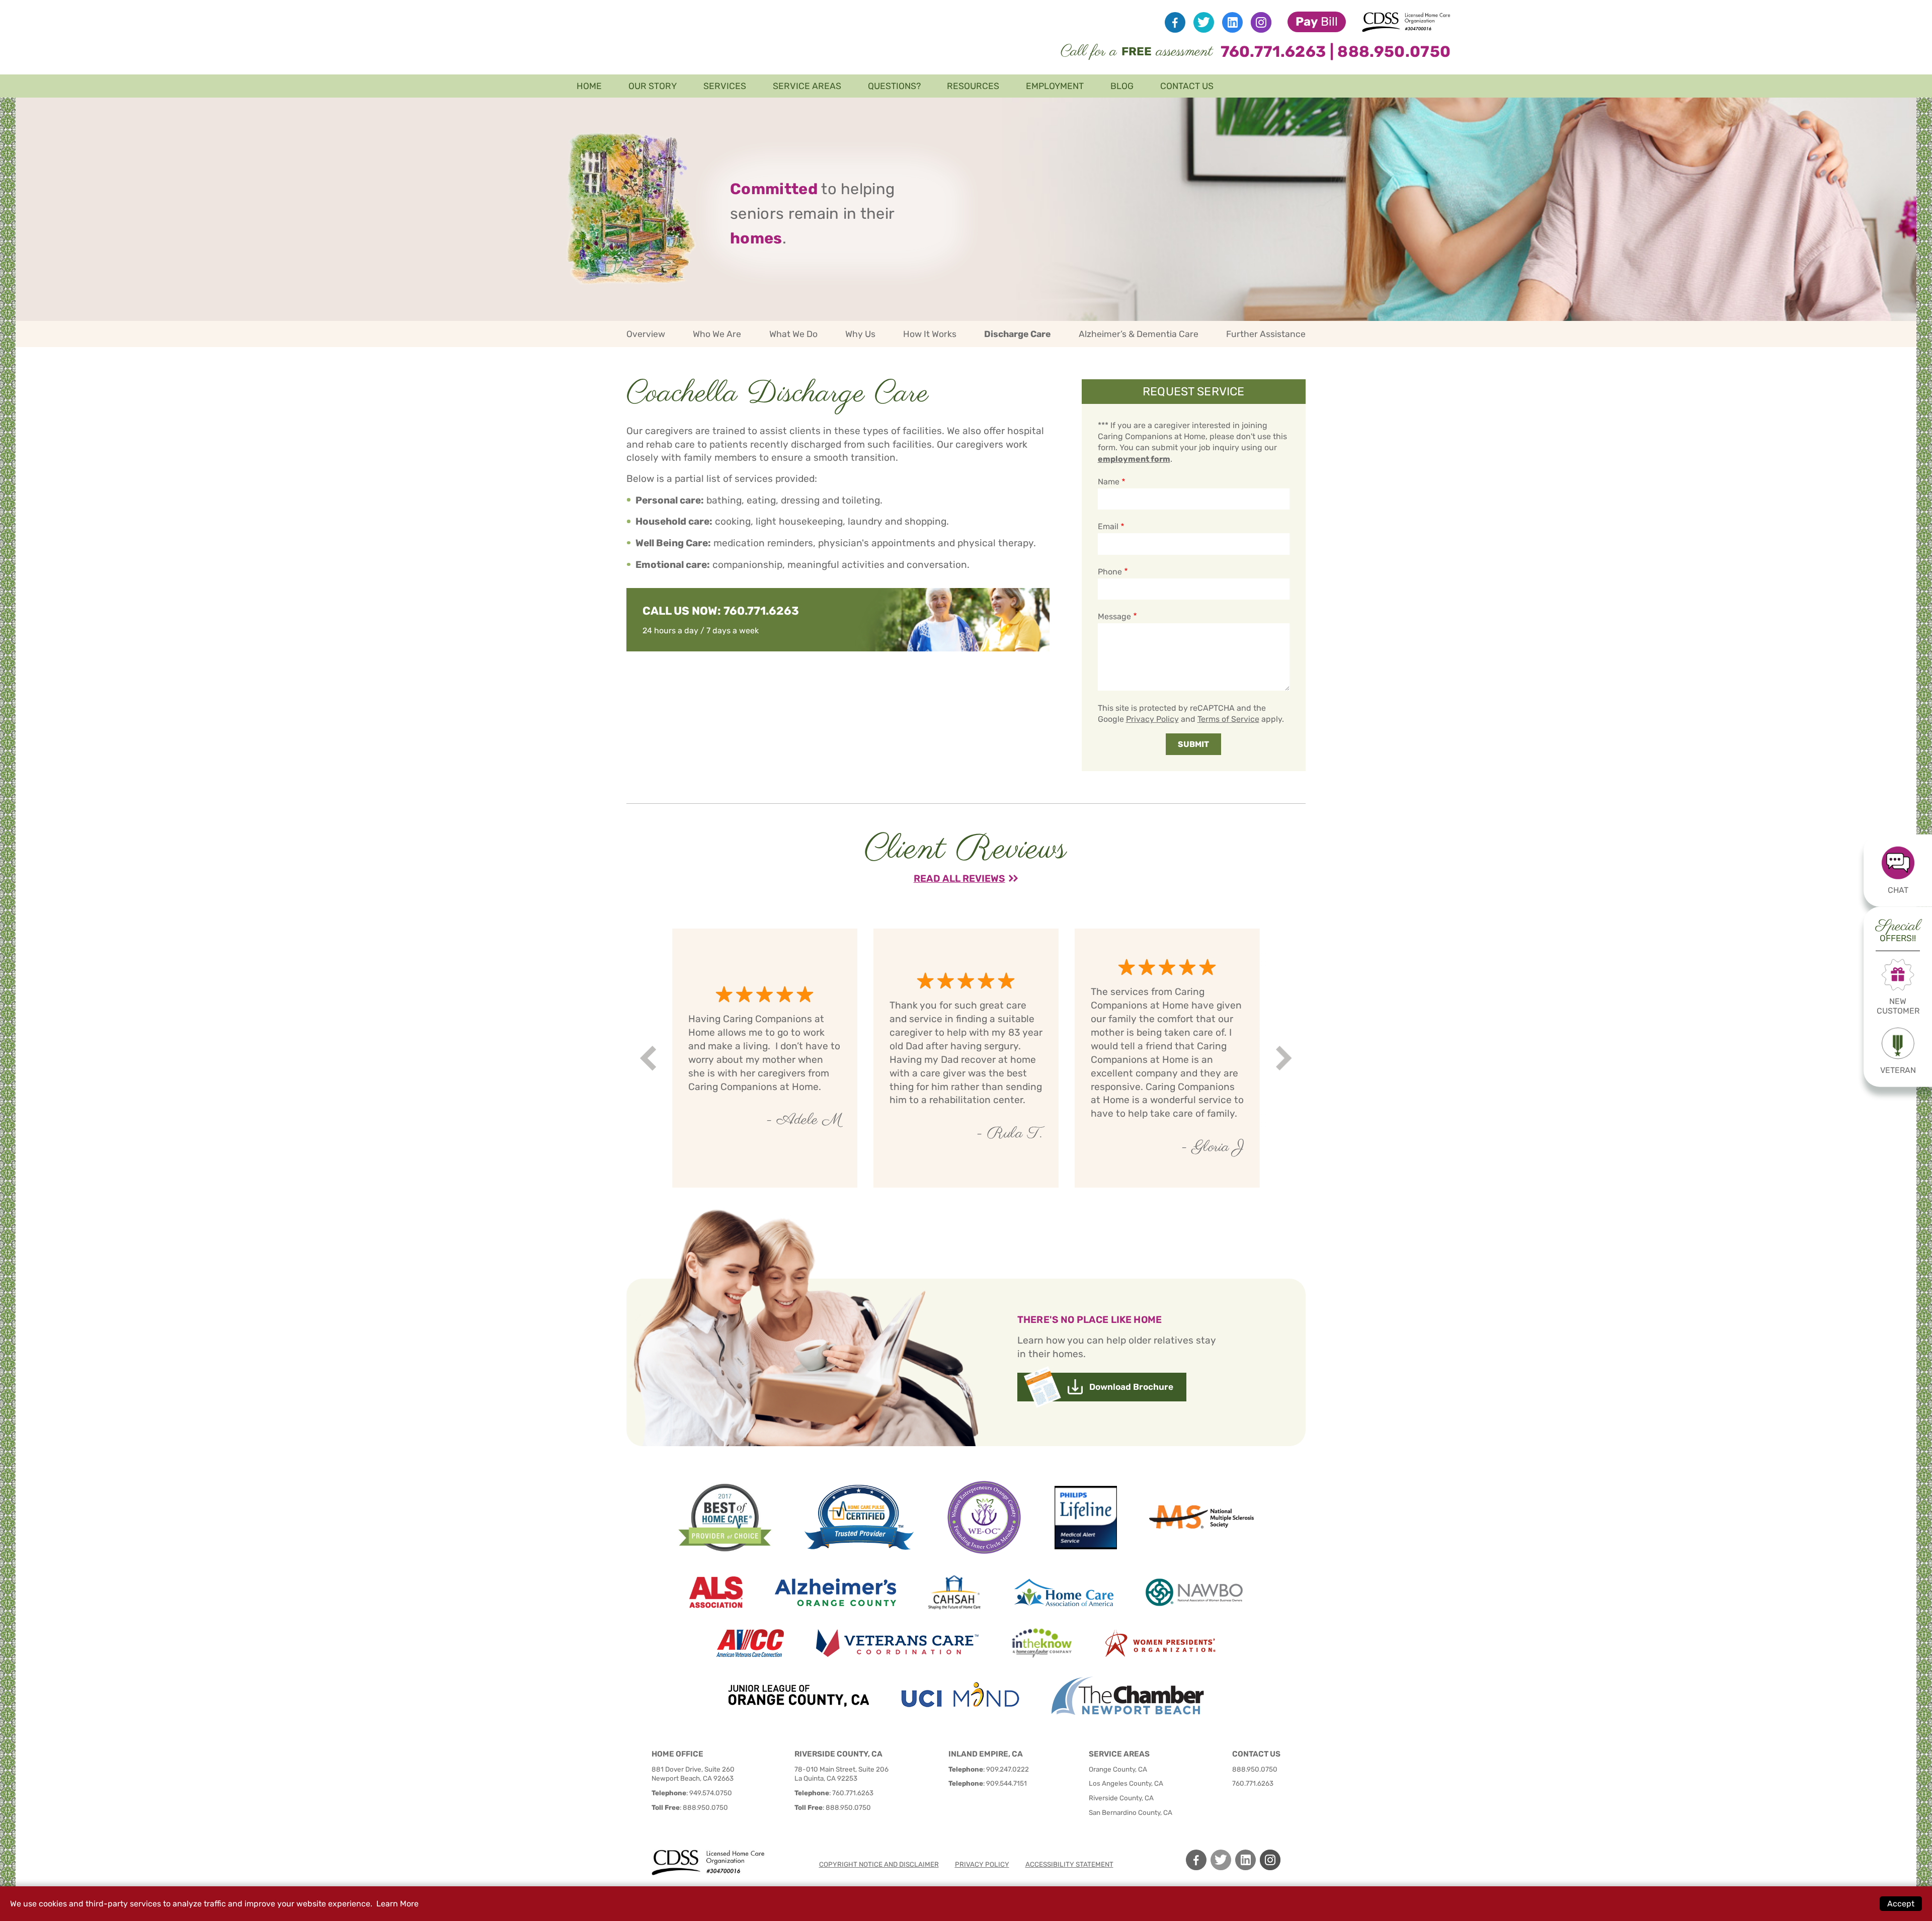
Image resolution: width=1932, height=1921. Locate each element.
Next (1285, 1058)
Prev (650, 1058)
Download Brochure (1131, 1387)
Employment (1055, 86)
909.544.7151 (1007, 1783)
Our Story (653, 86)
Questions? (894, 86)
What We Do (793, 334)
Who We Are (717, 334)
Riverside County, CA (1121, 1798)
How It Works (930, 334)
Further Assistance (1266, 334)
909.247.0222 (1008, 1769)
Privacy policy (982, 1864)
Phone (1110, 572)
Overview (646, 334)
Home (589, 86)
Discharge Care (1017, 334)
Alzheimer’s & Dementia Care (1139, 334)
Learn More (397, 1904)
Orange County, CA (1118, 1769)
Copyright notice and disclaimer (879, 1864)
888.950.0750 (1394, 52)
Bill (1317, 22)
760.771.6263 (1273, 52)
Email (1108, 526)
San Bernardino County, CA (1131, 1812)
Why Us (860, 334)
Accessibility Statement (1069, 1864)
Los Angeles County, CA (1126, 1783)
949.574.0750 (711, 1793)
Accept (1901, 1904)
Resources (973, 86)
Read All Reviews (959, 879)
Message (1115, 616)
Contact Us (1187, 86)
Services (725, 86)
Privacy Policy (1152, 719)
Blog (1122, 86)
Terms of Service (1228, 719)
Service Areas (807, 86)
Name (1109, 482)
